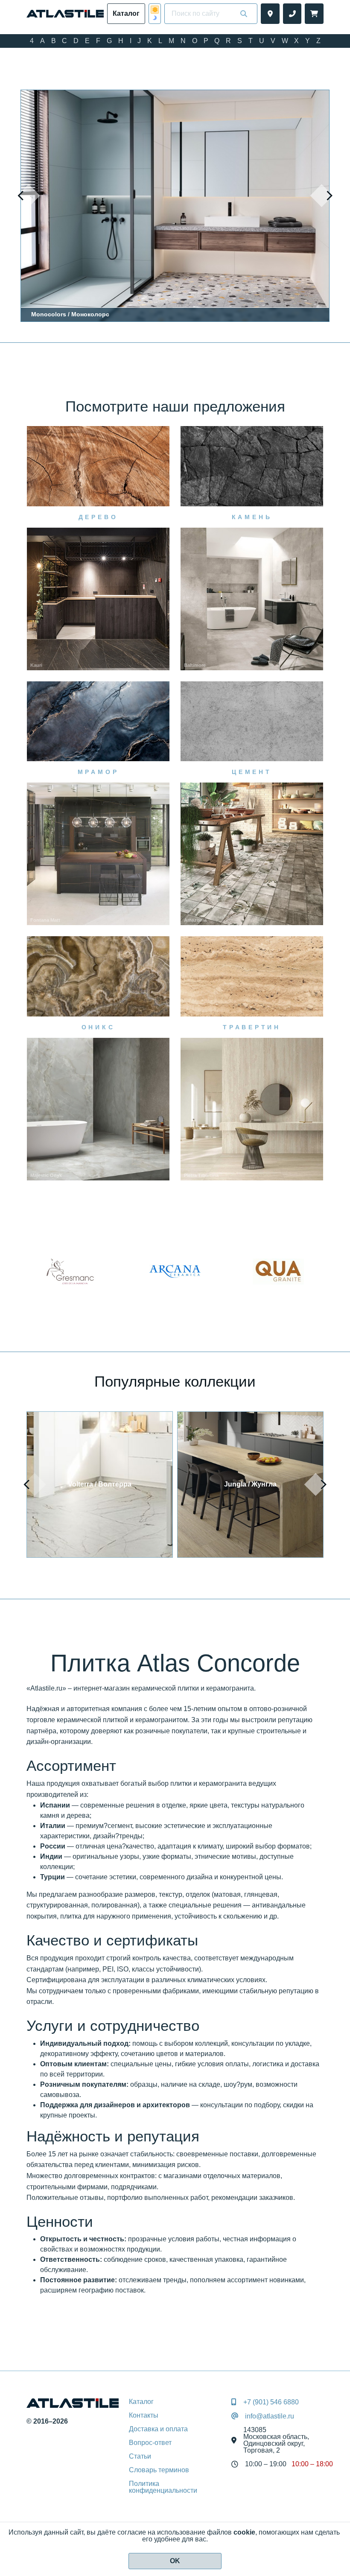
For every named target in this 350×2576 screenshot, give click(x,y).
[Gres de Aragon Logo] (278, 1271)
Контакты (144, 2415)
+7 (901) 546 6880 (271, 2402)
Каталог (141, 2402)
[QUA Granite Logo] (175, 1271)
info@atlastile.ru (270, 2416)
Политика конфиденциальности (163, 2487)
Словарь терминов (159, 2470)
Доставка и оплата (158, 2429)
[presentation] (29, 196)
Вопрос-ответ (150, 2443)
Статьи (140, 2456)
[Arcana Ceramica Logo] (72, 1271)
